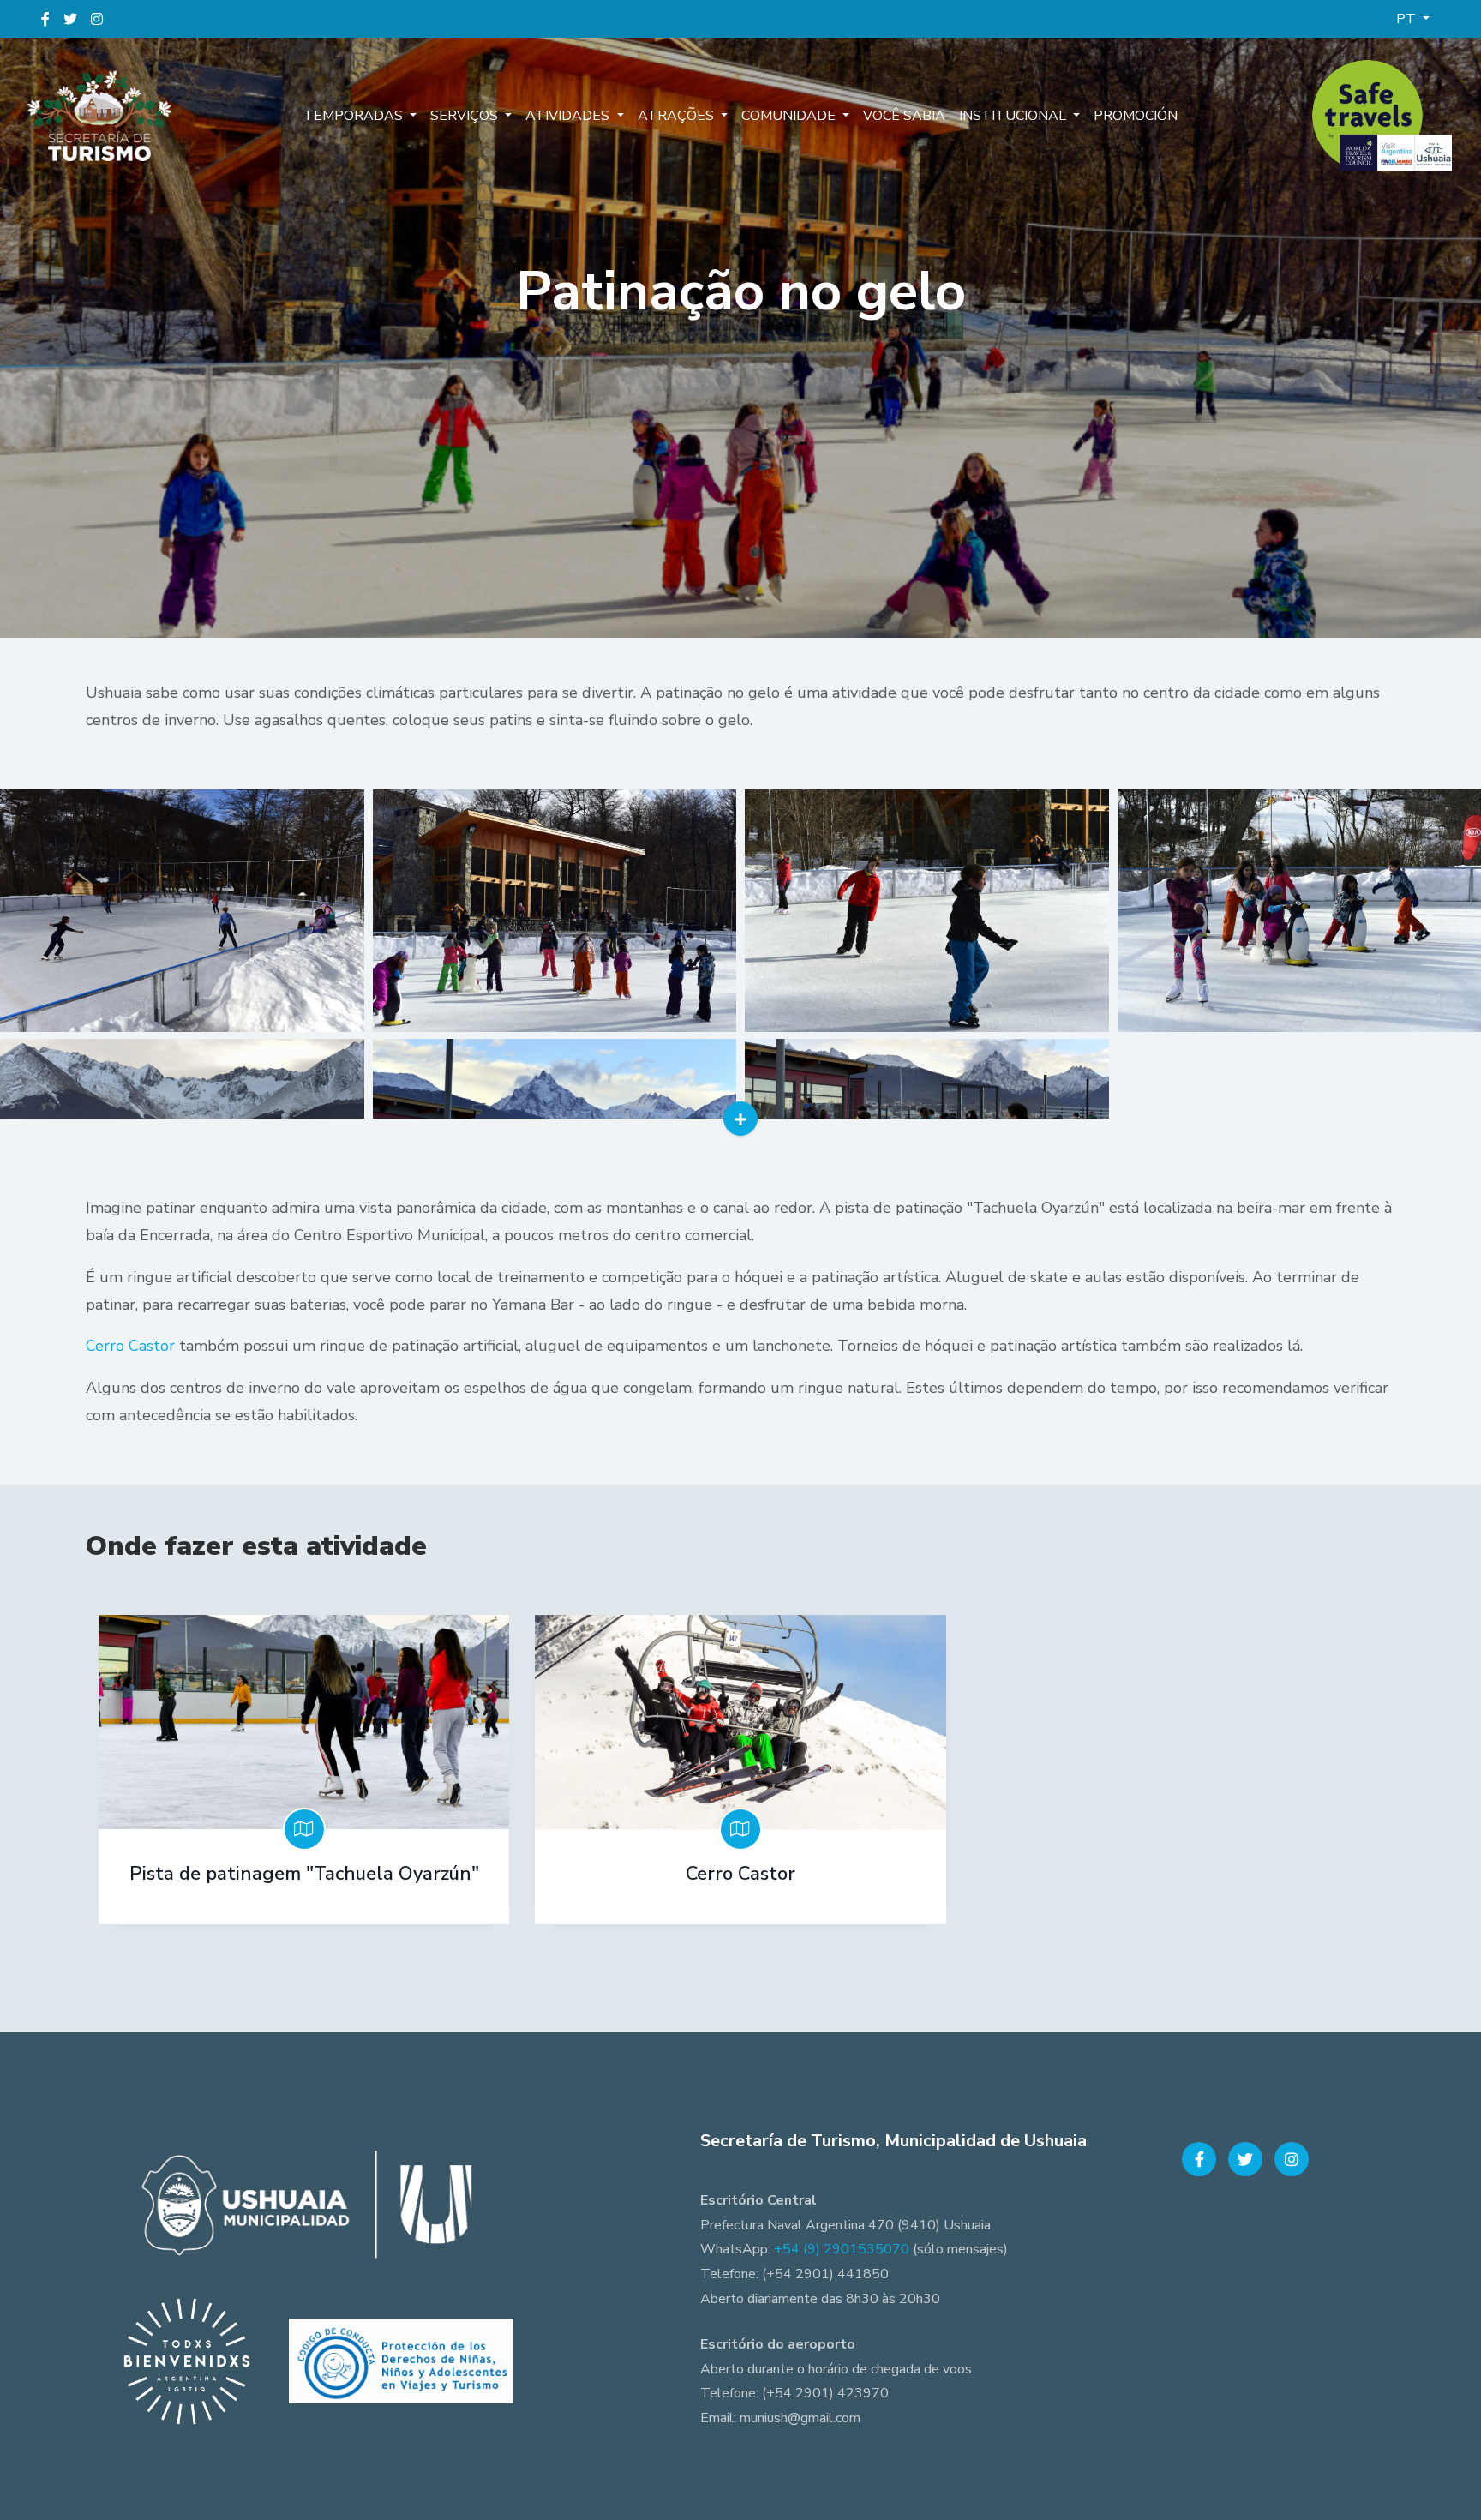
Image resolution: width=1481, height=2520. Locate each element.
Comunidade (790, 116)
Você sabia (904, 116)
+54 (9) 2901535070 (842, 2249)
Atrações (678, 116)
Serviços (466, 116)
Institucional (1014, 116)
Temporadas (355, 116)
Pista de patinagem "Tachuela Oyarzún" (304, 1874)
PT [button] (1408, 19)
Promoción (1136, 116)
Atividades (569, 116)
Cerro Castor (130, 1346)
